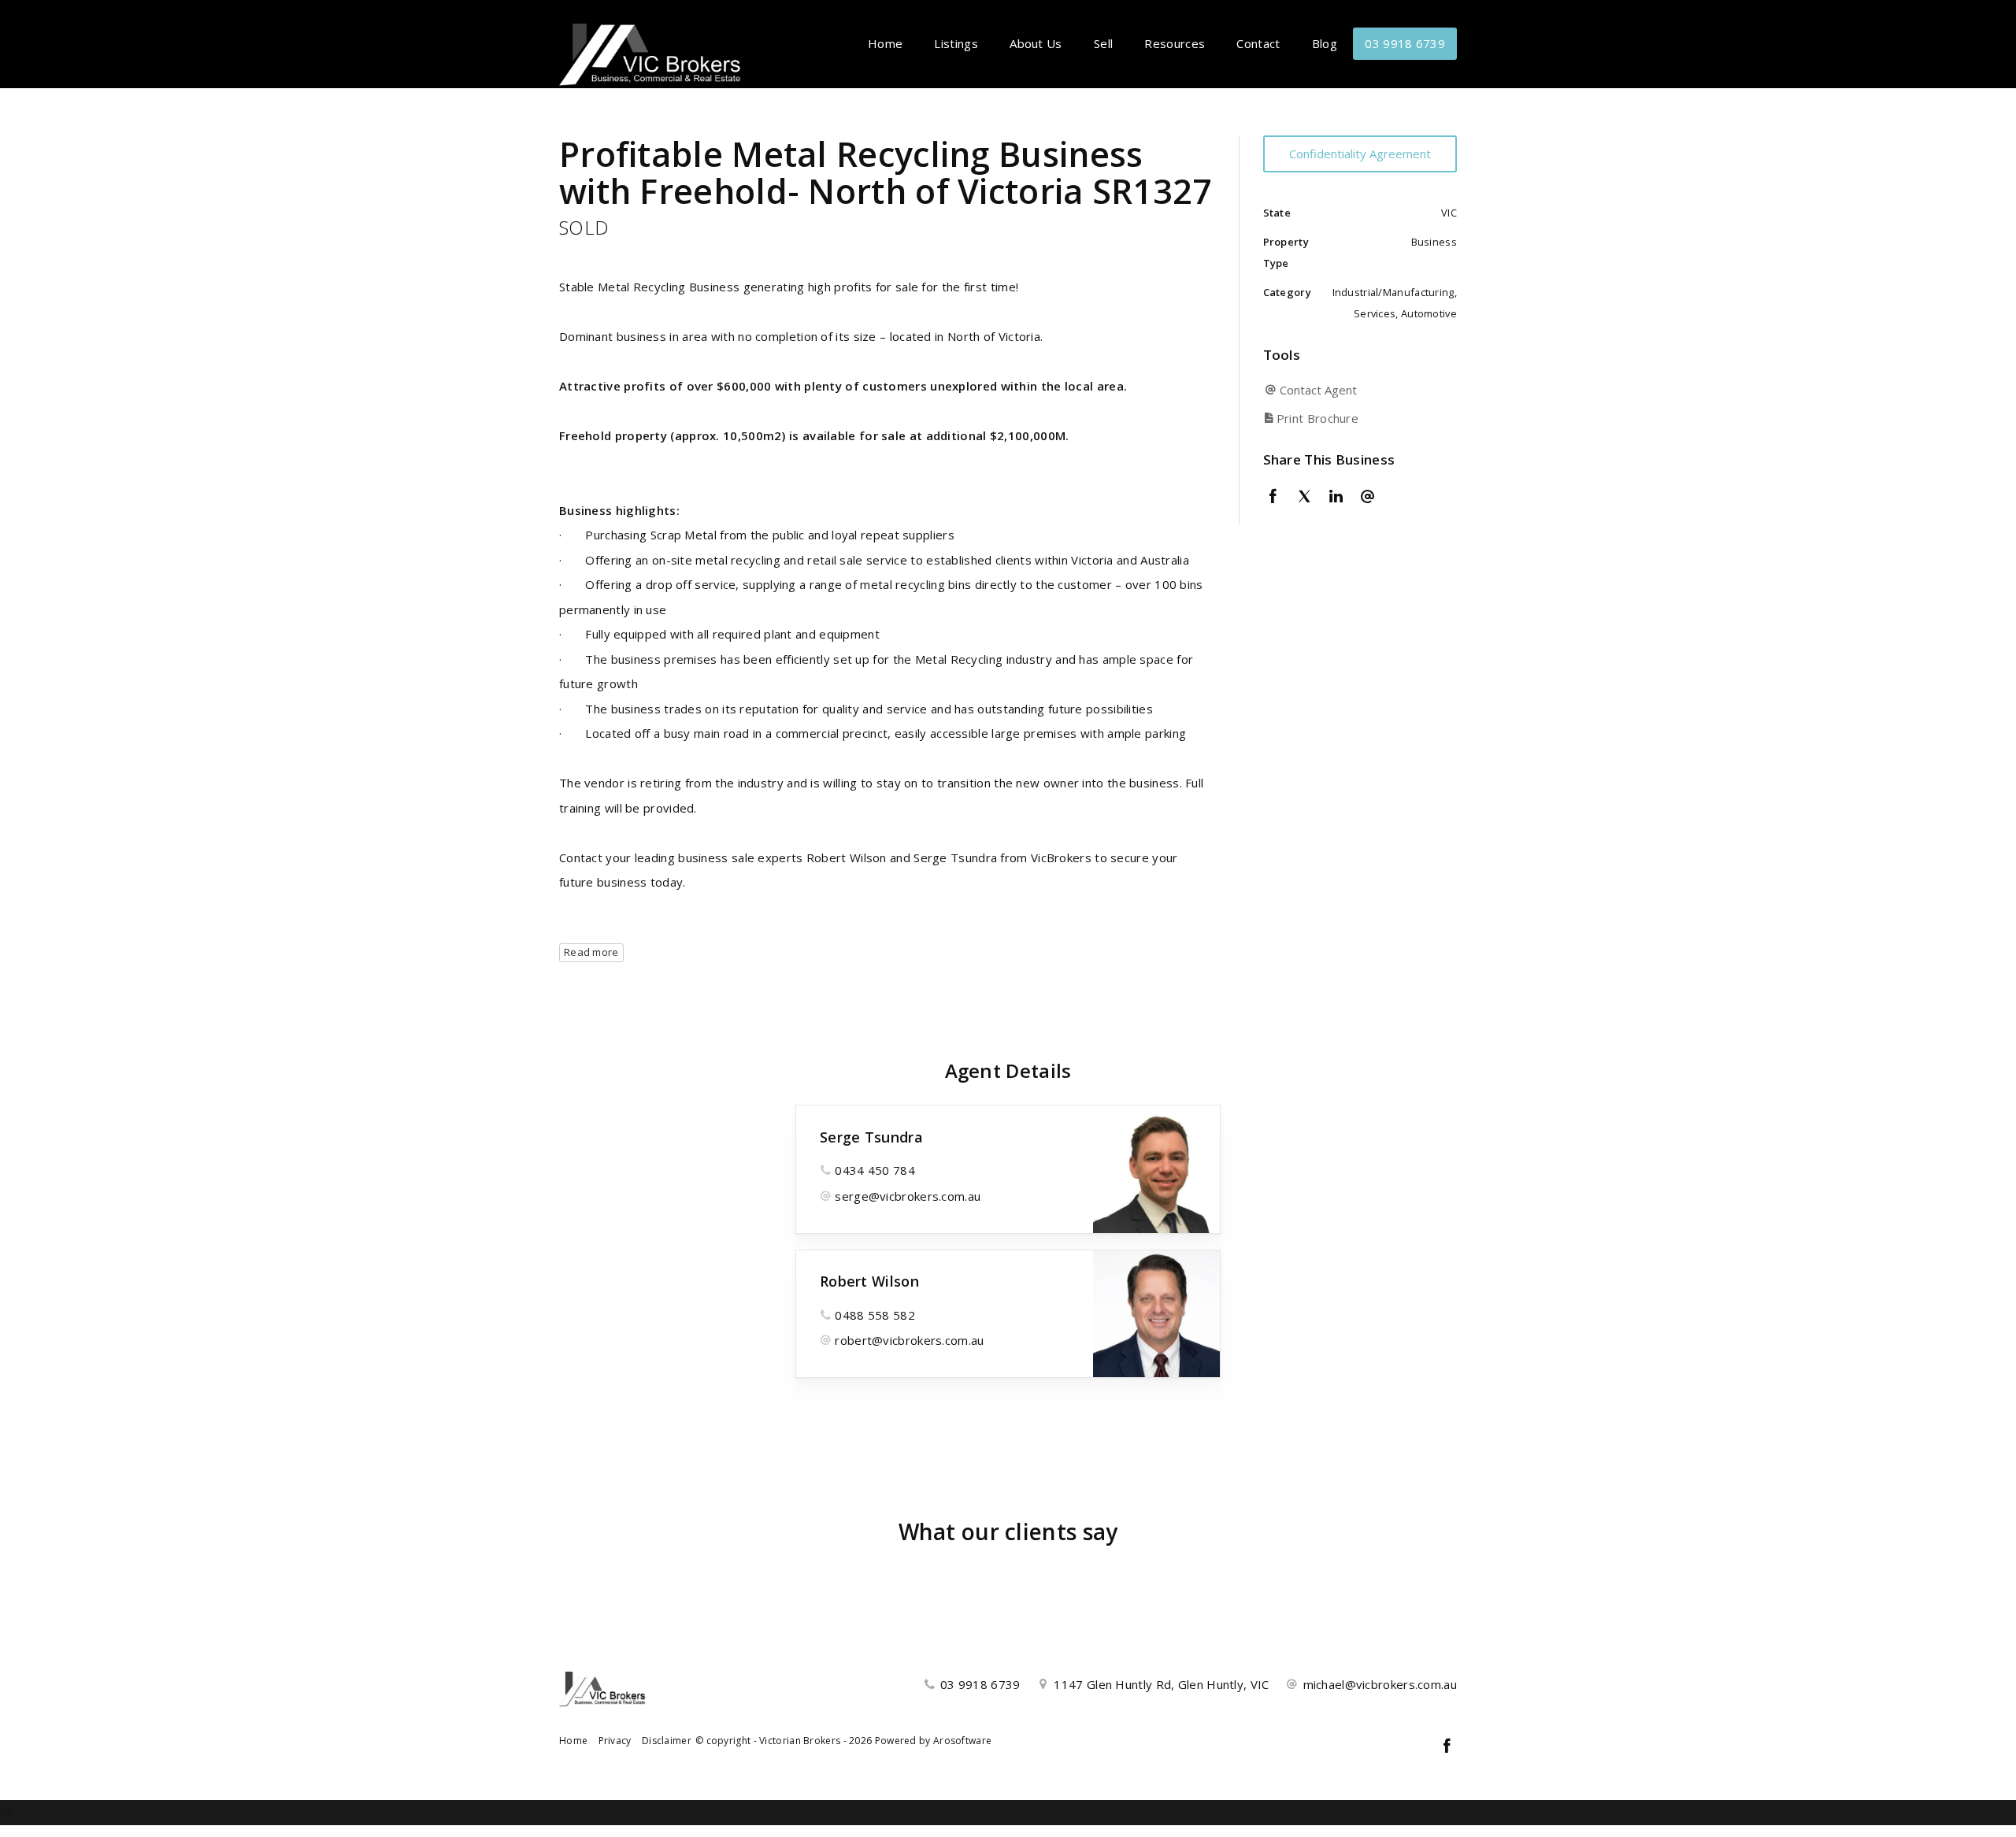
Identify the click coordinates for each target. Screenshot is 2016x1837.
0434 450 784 (875, 1170)
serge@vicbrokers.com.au (908, 1196)
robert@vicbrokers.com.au (909, 1340)
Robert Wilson (869, 1281)
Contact (1258, 43)
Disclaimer (667, 1741)
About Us (1036, 43)
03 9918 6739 (1405, 43)
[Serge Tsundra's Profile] (1156, 1169)
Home (885, 43)
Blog (1325, 43)
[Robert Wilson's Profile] (1156, 1314)
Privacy (615, 1741)
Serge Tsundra (871, 1137)
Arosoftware (962, 1741)
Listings (956, 43)
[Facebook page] (1447, 1747)
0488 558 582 (875, 1315)
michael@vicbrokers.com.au (1380, 1684)
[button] (1356, 419)
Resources (1175, 43)
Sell (1103, 43)
